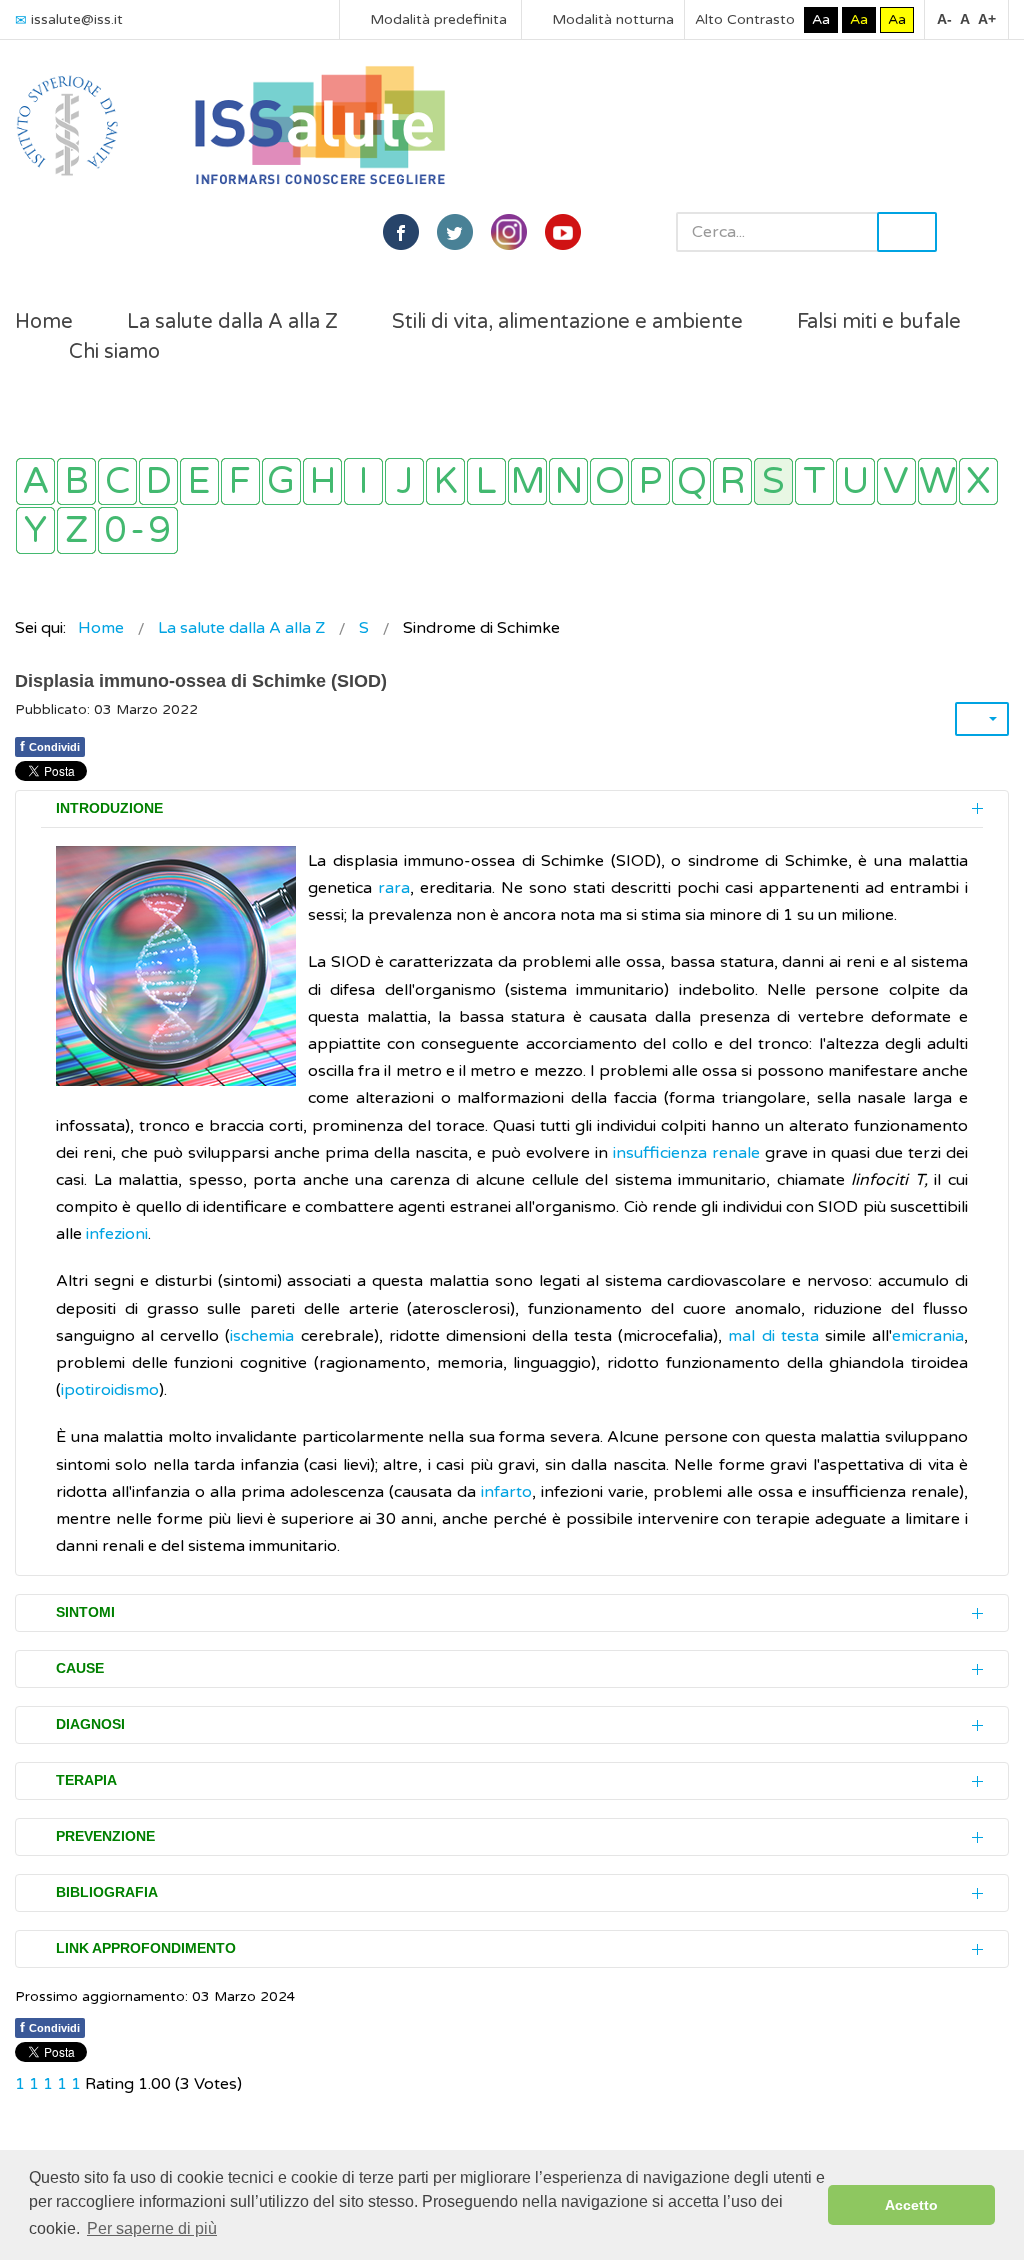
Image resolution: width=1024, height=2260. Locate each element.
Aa (821, 19)
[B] (76, 481)
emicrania (928, 1336)
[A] (35, 481)
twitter (455, 232)
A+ (987, 19)
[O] (609, 481)
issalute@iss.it (77, 19)
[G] (281, 481)
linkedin (509, 232)
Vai (907, 232)
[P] (650, 481)
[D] (158, 481)
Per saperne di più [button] (152, 2228)
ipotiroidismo (110, 1390)
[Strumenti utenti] (982, 719)
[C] (117, 481)
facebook (401, 232)
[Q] (691, 481)
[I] (363, 481)
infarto (506, 1492)
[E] (199, 481)
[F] (240, 481)
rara (394, 888)
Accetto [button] (911, 2205)
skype (563, 232)
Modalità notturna (611, 19)
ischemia (262, 1336)
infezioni (117, 1234)
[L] (486, 481)
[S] (773, 481)
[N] (568, 481)
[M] (527, 481)
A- (944, 19)
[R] (732, 481)
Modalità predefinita (436, 19)
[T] (814, 481)
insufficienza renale (686, 1153)
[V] (896, 481)
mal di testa (773, 1336)
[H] (322, 481)
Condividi (50, 746)
